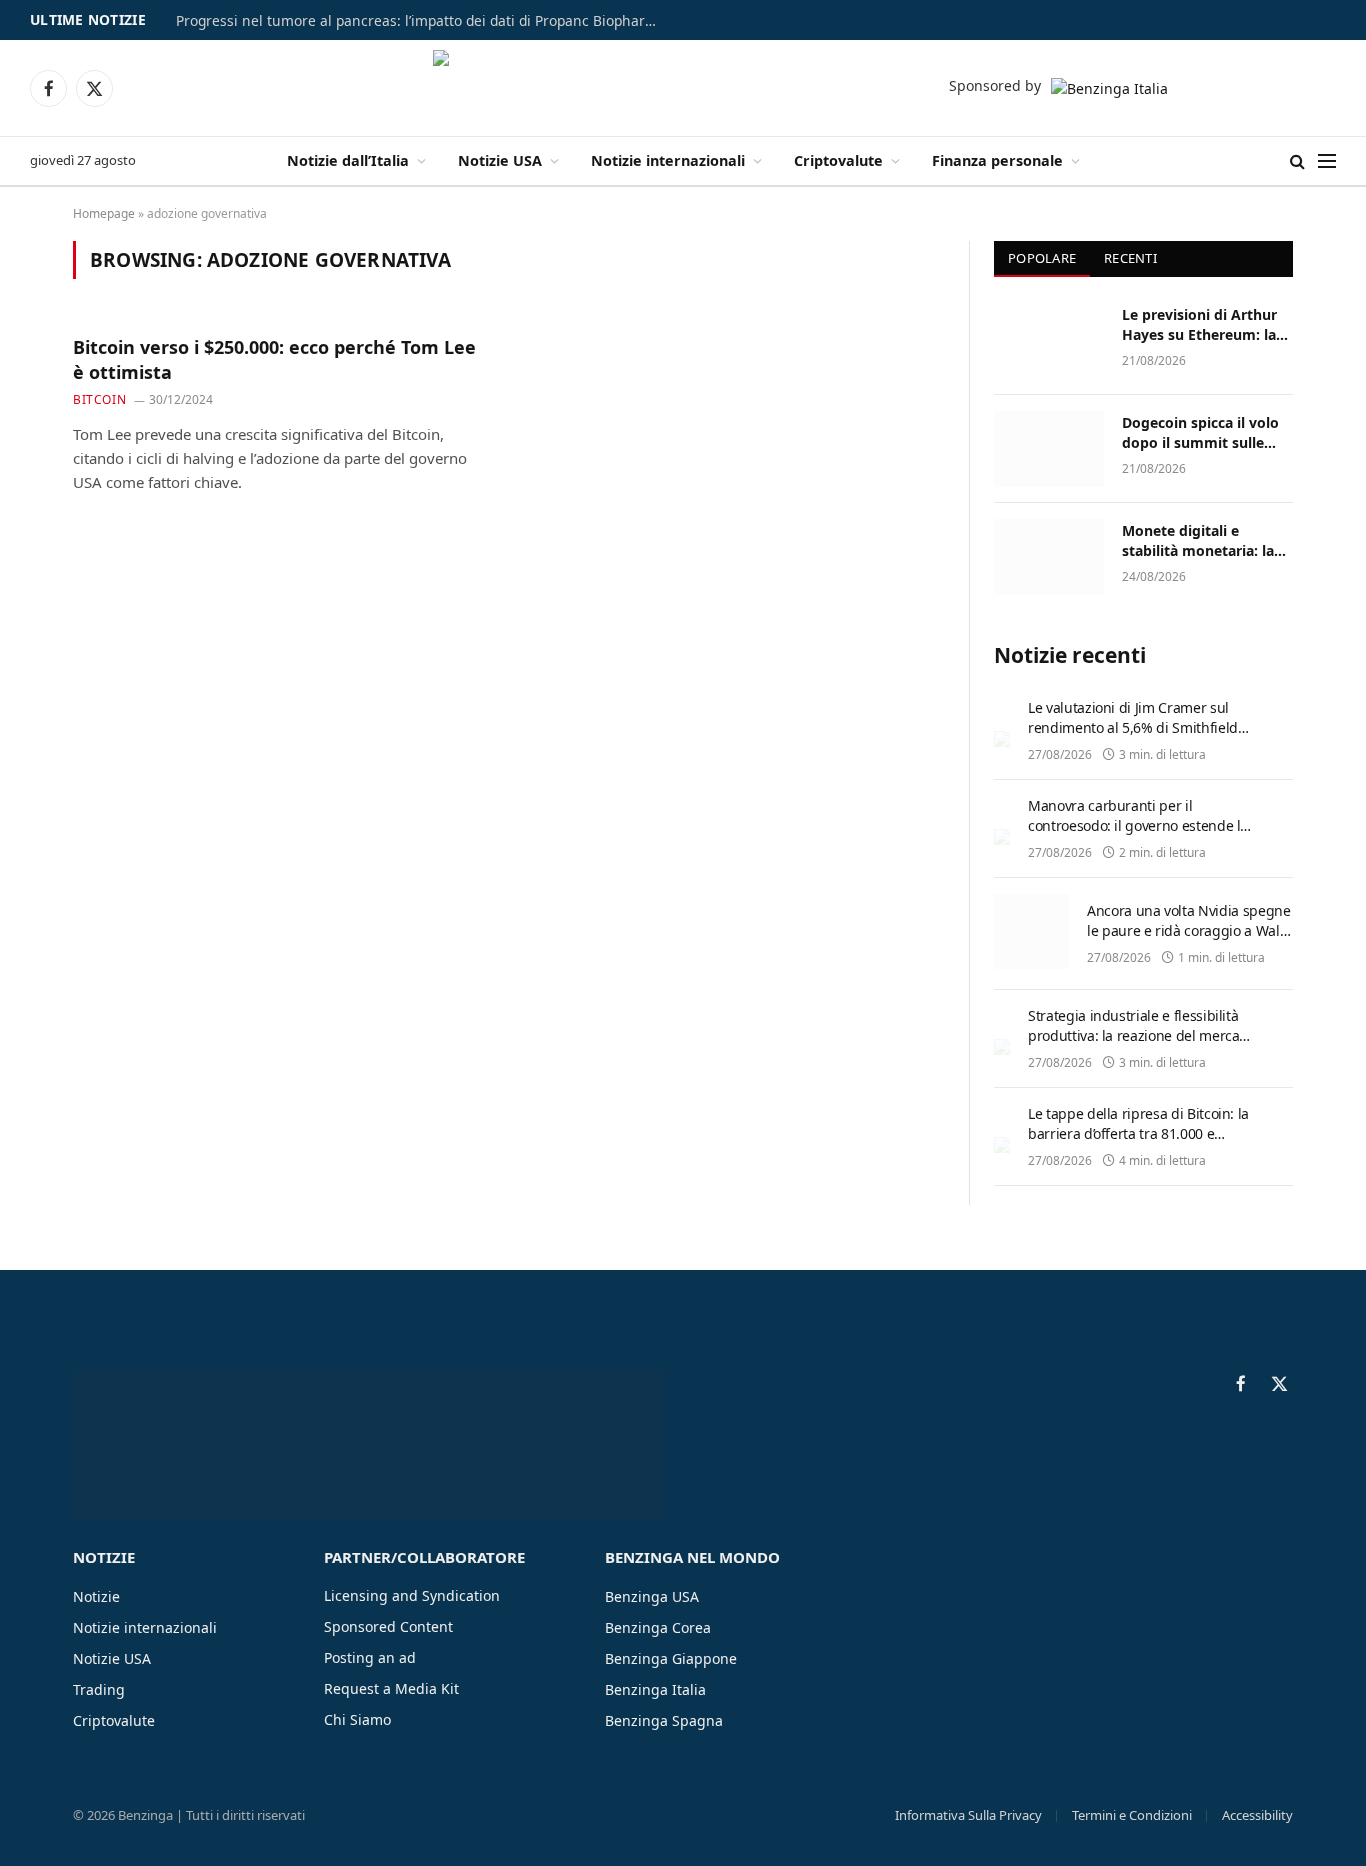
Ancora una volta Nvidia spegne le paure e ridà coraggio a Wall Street (1189, 930)
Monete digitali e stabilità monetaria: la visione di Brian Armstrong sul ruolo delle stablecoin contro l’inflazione (1201, 541)
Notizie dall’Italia (348, 160)
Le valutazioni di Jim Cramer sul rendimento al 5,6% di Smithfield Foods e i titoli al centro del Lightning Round (1133, 737)
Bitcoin (99, 399)
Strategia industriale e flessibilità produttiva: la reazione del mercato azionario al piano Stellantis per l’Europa (1140, 1045)
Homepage (104, 213)
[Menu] (1327, 161)
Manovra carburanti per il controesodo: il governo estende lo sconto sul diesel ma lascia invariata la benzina (1138, 835)
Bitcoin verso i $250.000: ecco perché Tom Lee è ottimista (274, 359)
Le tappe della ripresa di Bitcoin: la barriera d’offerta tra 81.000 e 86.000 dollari (1138, 1133)
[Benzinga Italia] (683, 88)
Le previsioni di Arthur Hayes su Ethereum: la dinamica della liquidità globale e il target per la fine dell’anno (1204, 325)
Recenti (1130, 258)
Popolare (1042, 258)
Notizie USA (500, 160)
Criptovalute (838, 160)
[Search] (1297, 161)
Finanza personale (997, 160)
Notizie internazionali (668, 160)
